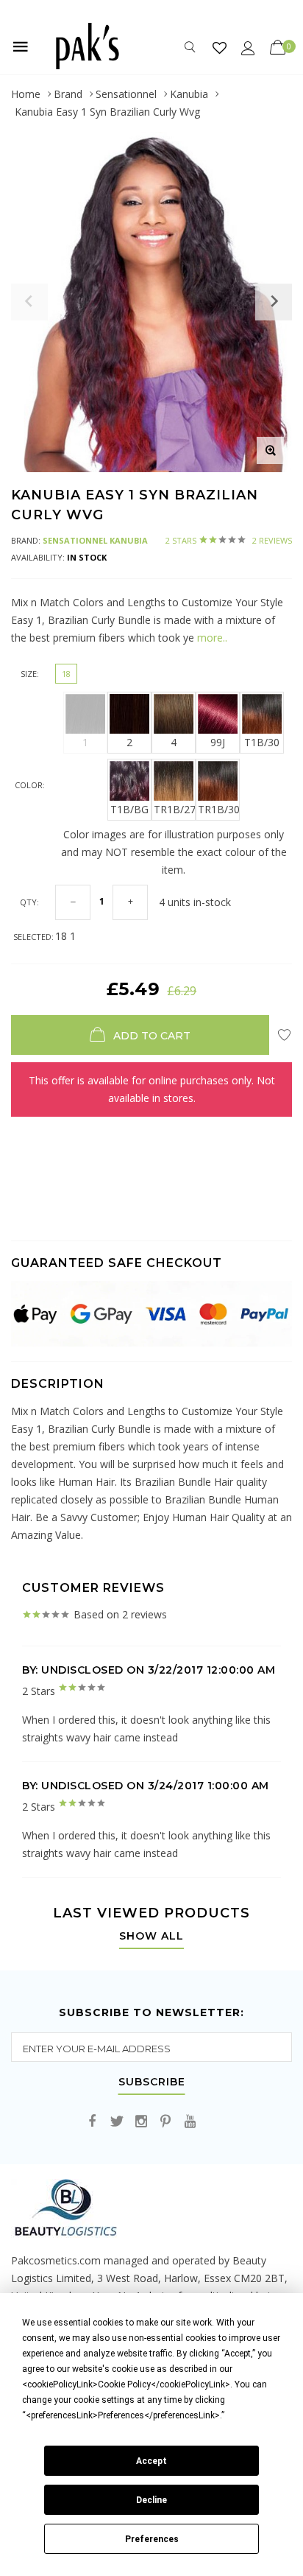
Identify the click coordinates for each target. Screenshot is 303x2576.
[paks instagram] (141, 2122)
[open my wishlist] (220, 48)
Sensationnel (126, 94)
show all (151, 1937)
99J (218, 742)
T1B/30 (262, 742)
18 (66, 674)
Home (26, 94)
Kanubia (189, 94)
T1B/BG (129, 809)
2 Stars (229, 540)
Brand (68, 94)
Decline (151, 2500)
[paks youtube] (190, 2122)
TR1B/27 (175, 809)
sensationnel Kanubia (95, 540)
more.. (211, 638)
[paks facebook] (93, 2122)
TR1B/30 (219, 809)
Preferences (152, 2539)
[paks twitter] (117, 2122)
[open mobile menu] (21, 46)
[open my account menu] (248, 48)
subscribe (152, 2082)
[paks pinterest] (165, 2122)
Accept (151, 2461)
